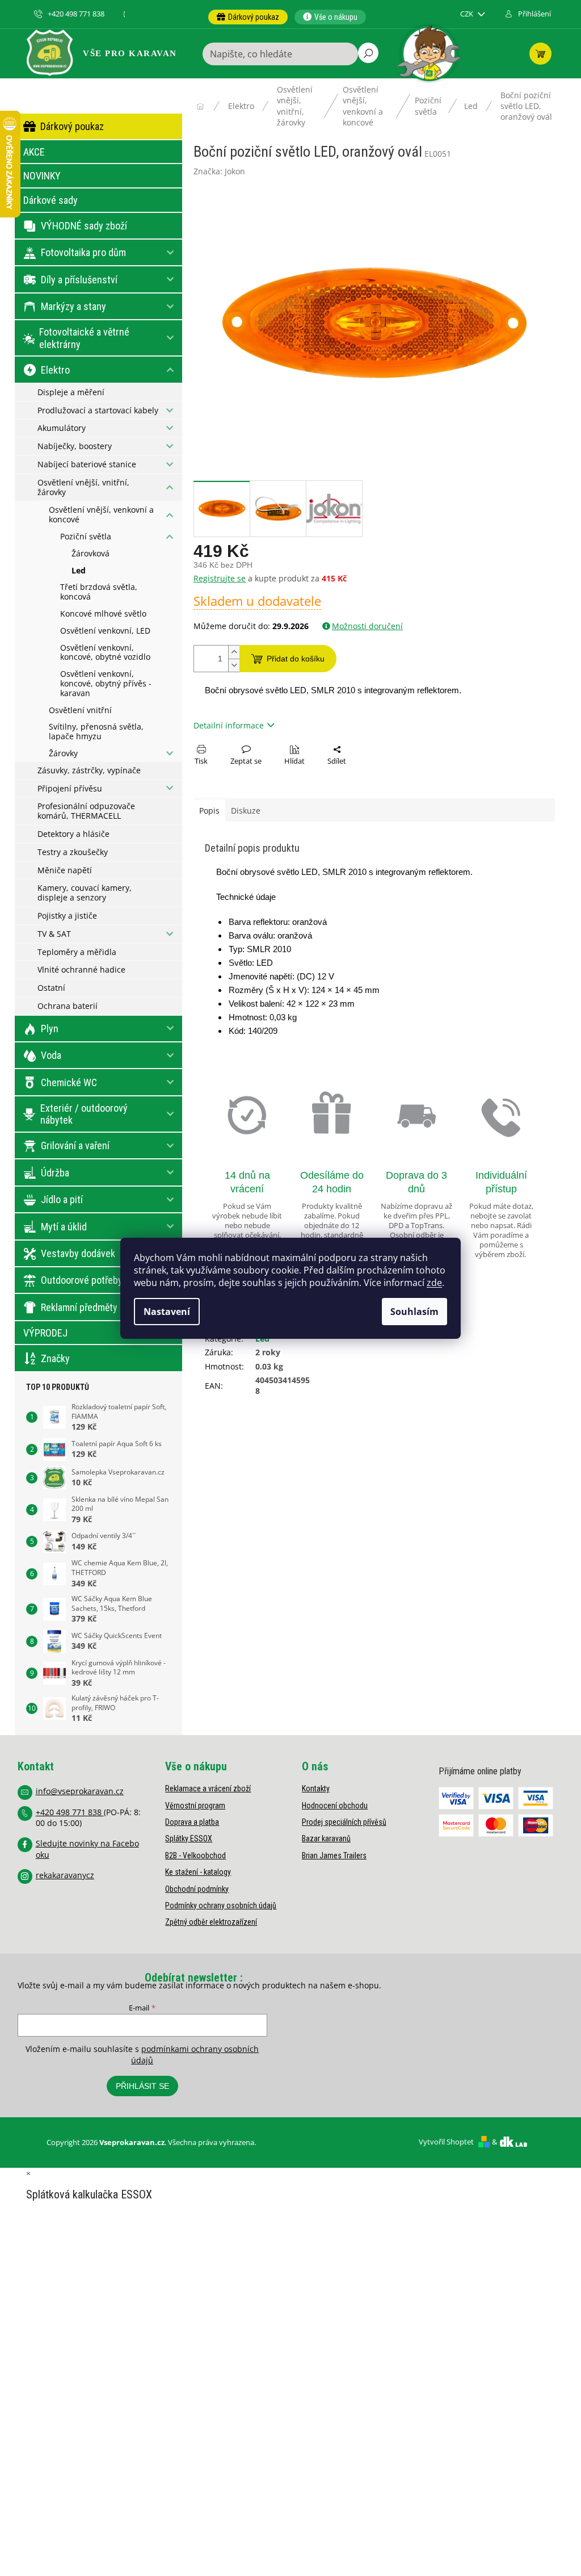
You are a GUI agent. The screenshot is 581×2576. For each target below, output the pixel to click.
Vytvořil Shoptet (446, 2142)
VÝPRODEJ (45, 1333)
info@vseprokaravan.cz (80, 1791)
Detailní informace (229, 725)
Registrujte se (220, 578)
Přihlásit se (142, 2086)
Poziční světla (86, 536)
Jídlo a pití (62, 1199)
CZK (468, 14)
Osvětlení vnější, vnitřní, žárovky (83, 487)
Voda (51, 1055)
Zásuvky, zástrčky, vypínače (89, 770)
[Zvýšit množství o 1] (234, 652)
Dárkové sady (50, 200)
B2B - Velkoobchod (195, 1855)
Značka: (219, 171)
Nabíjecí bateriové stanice (87, 464)
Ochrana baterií (68, 1006)
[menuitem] (248, 17)
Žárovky (63, 753)
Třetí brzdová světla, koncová (99, 592)
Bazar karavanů (326, 1838)
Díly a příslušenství (79, 280)
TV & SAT (54, 934)
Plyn (50, 1029)
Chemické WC (69, 1082)
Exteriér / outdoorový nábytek (84, 1114)
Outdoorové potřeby (82, 1280)
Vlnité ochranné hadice (81, 969)
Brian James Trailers (334, 1855)
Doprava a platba (192, 1822)
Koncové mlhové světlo (103, 613)
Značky (55, 1358)
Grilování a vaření (75, 1145)
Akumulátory (62, 428)
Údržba (55, 1173)
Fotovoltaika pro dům (83, 252)
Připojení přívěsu (70, 788)
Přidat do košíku (296, 659)
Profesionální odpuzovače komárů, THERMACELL (86, 811)
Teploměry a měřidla (77, 952)
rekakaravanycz (65, 1875)
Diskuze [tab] (246, 811)
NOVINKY (42, 176)
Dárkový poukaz (72, 126)
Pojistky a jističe (67, 916)
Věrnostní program (195, 1806)
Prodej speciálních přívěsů (344, 1822)
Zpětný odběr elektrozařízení (211, 1922)
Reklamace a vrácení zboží (208, 1788)
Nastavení (167, 1312)
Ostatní (51, 988)
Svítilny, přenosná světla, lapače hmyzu (96, 731)
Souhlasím (414, 1312)
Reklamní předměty (79, 1307)
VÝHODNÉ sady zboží (84, 226)
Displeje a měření (71, 392)
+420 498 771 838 (70, 1812)
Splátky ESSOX (189, 1838)
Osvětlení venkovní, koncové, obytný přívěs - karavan (106, 683)
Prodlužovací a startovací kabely (98, 410)
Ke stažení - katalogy (198, 1872)
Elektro (55, 370)
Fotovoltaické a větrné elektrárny (84, 338)
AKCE (34, 152)
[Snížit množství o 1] (234, 665)
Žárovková (90, 553)
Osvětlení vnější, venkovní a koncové (101, 514)
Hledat (368, 53)
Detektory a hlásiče (73, 834)
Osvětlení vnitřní (80, 710)
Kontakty (316, 1788)
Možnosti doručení (367, 626)
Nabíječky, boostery (75, 446)
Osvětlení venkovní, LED (105, 631)
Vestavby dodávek (78, 1253)
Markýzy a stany (73, 306)
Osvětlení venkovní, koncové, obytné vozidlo (105, 652)
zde (434, 1283)
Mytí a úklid (64, 1227)
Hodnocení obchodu (335, 1806)
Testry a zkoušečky (73, 852)
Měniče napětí (65, 870)
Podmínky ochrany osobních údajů (221, 1905)
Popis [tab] (209, 811)
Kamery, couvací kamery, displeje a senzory (85, 893)
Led (79, 570)
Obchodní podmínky (197, 1889)
